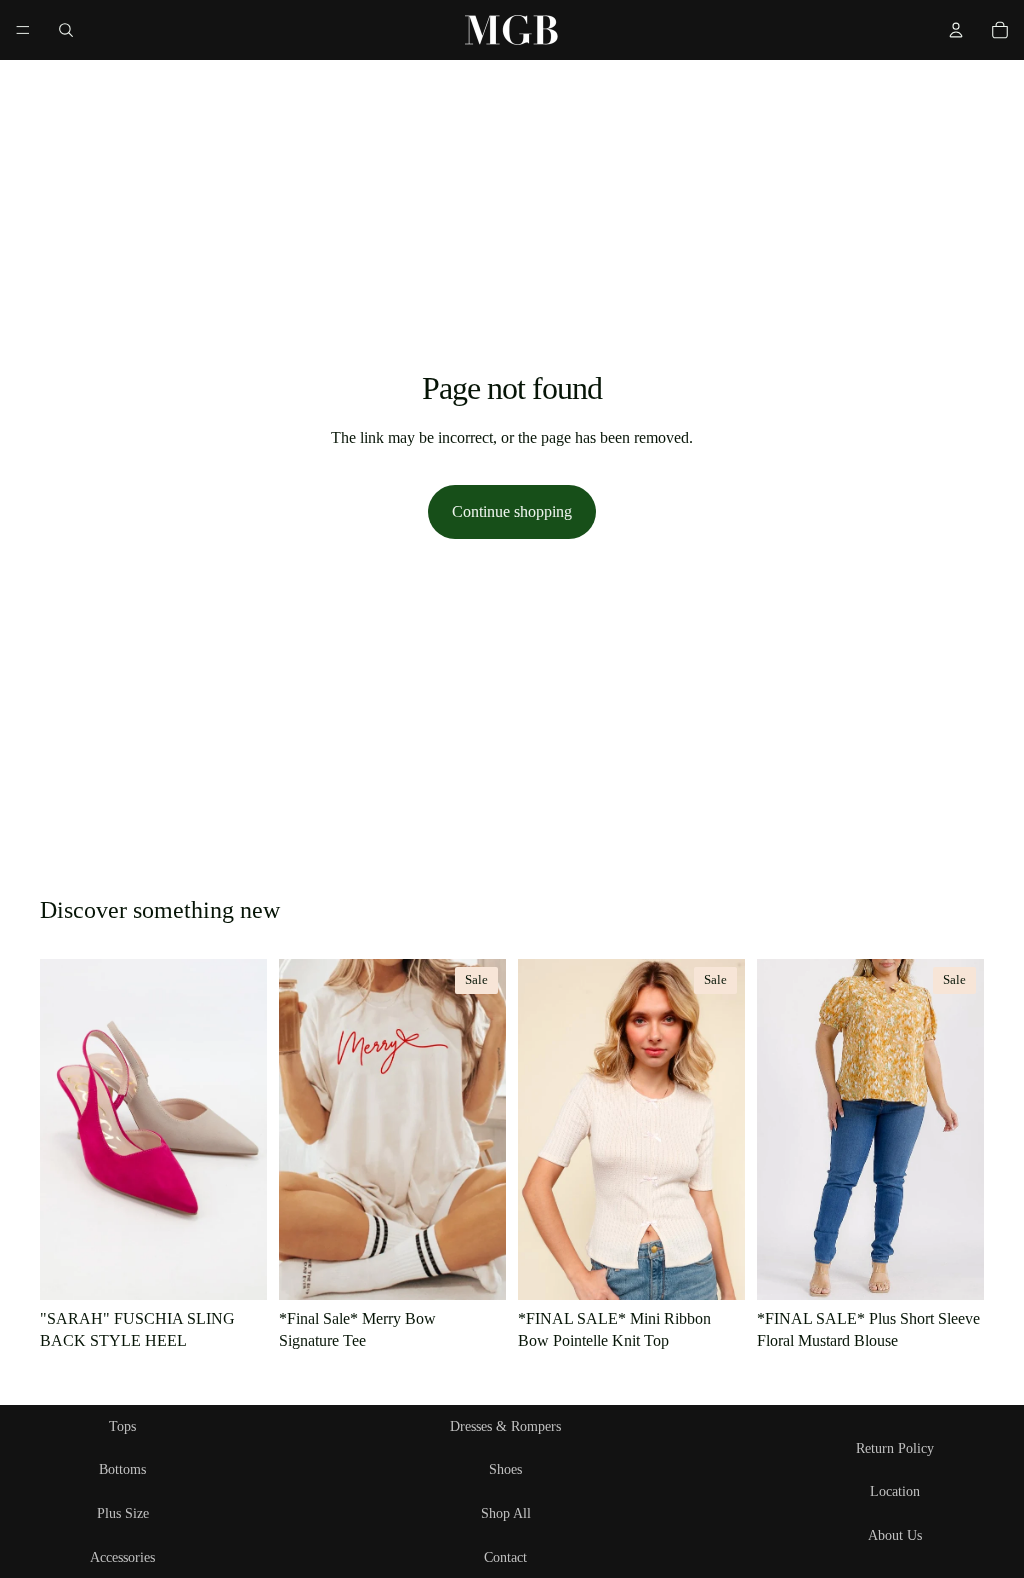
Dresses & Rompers (505, 1426)
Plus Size (123, 1513)
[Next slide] (723, 1130)
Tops (122, 1426)
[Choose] (236, 1269)
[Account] (956, 30)
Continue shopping (512, 511)
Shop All (506, 1513)
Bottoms (122, 1469)
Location (895, 1491)
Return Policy (895, 1448)
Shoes (505, 1469)
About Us (895, 1535)
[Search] (66, 30)
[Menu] (23, 30)
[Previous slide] (540, 1130)
